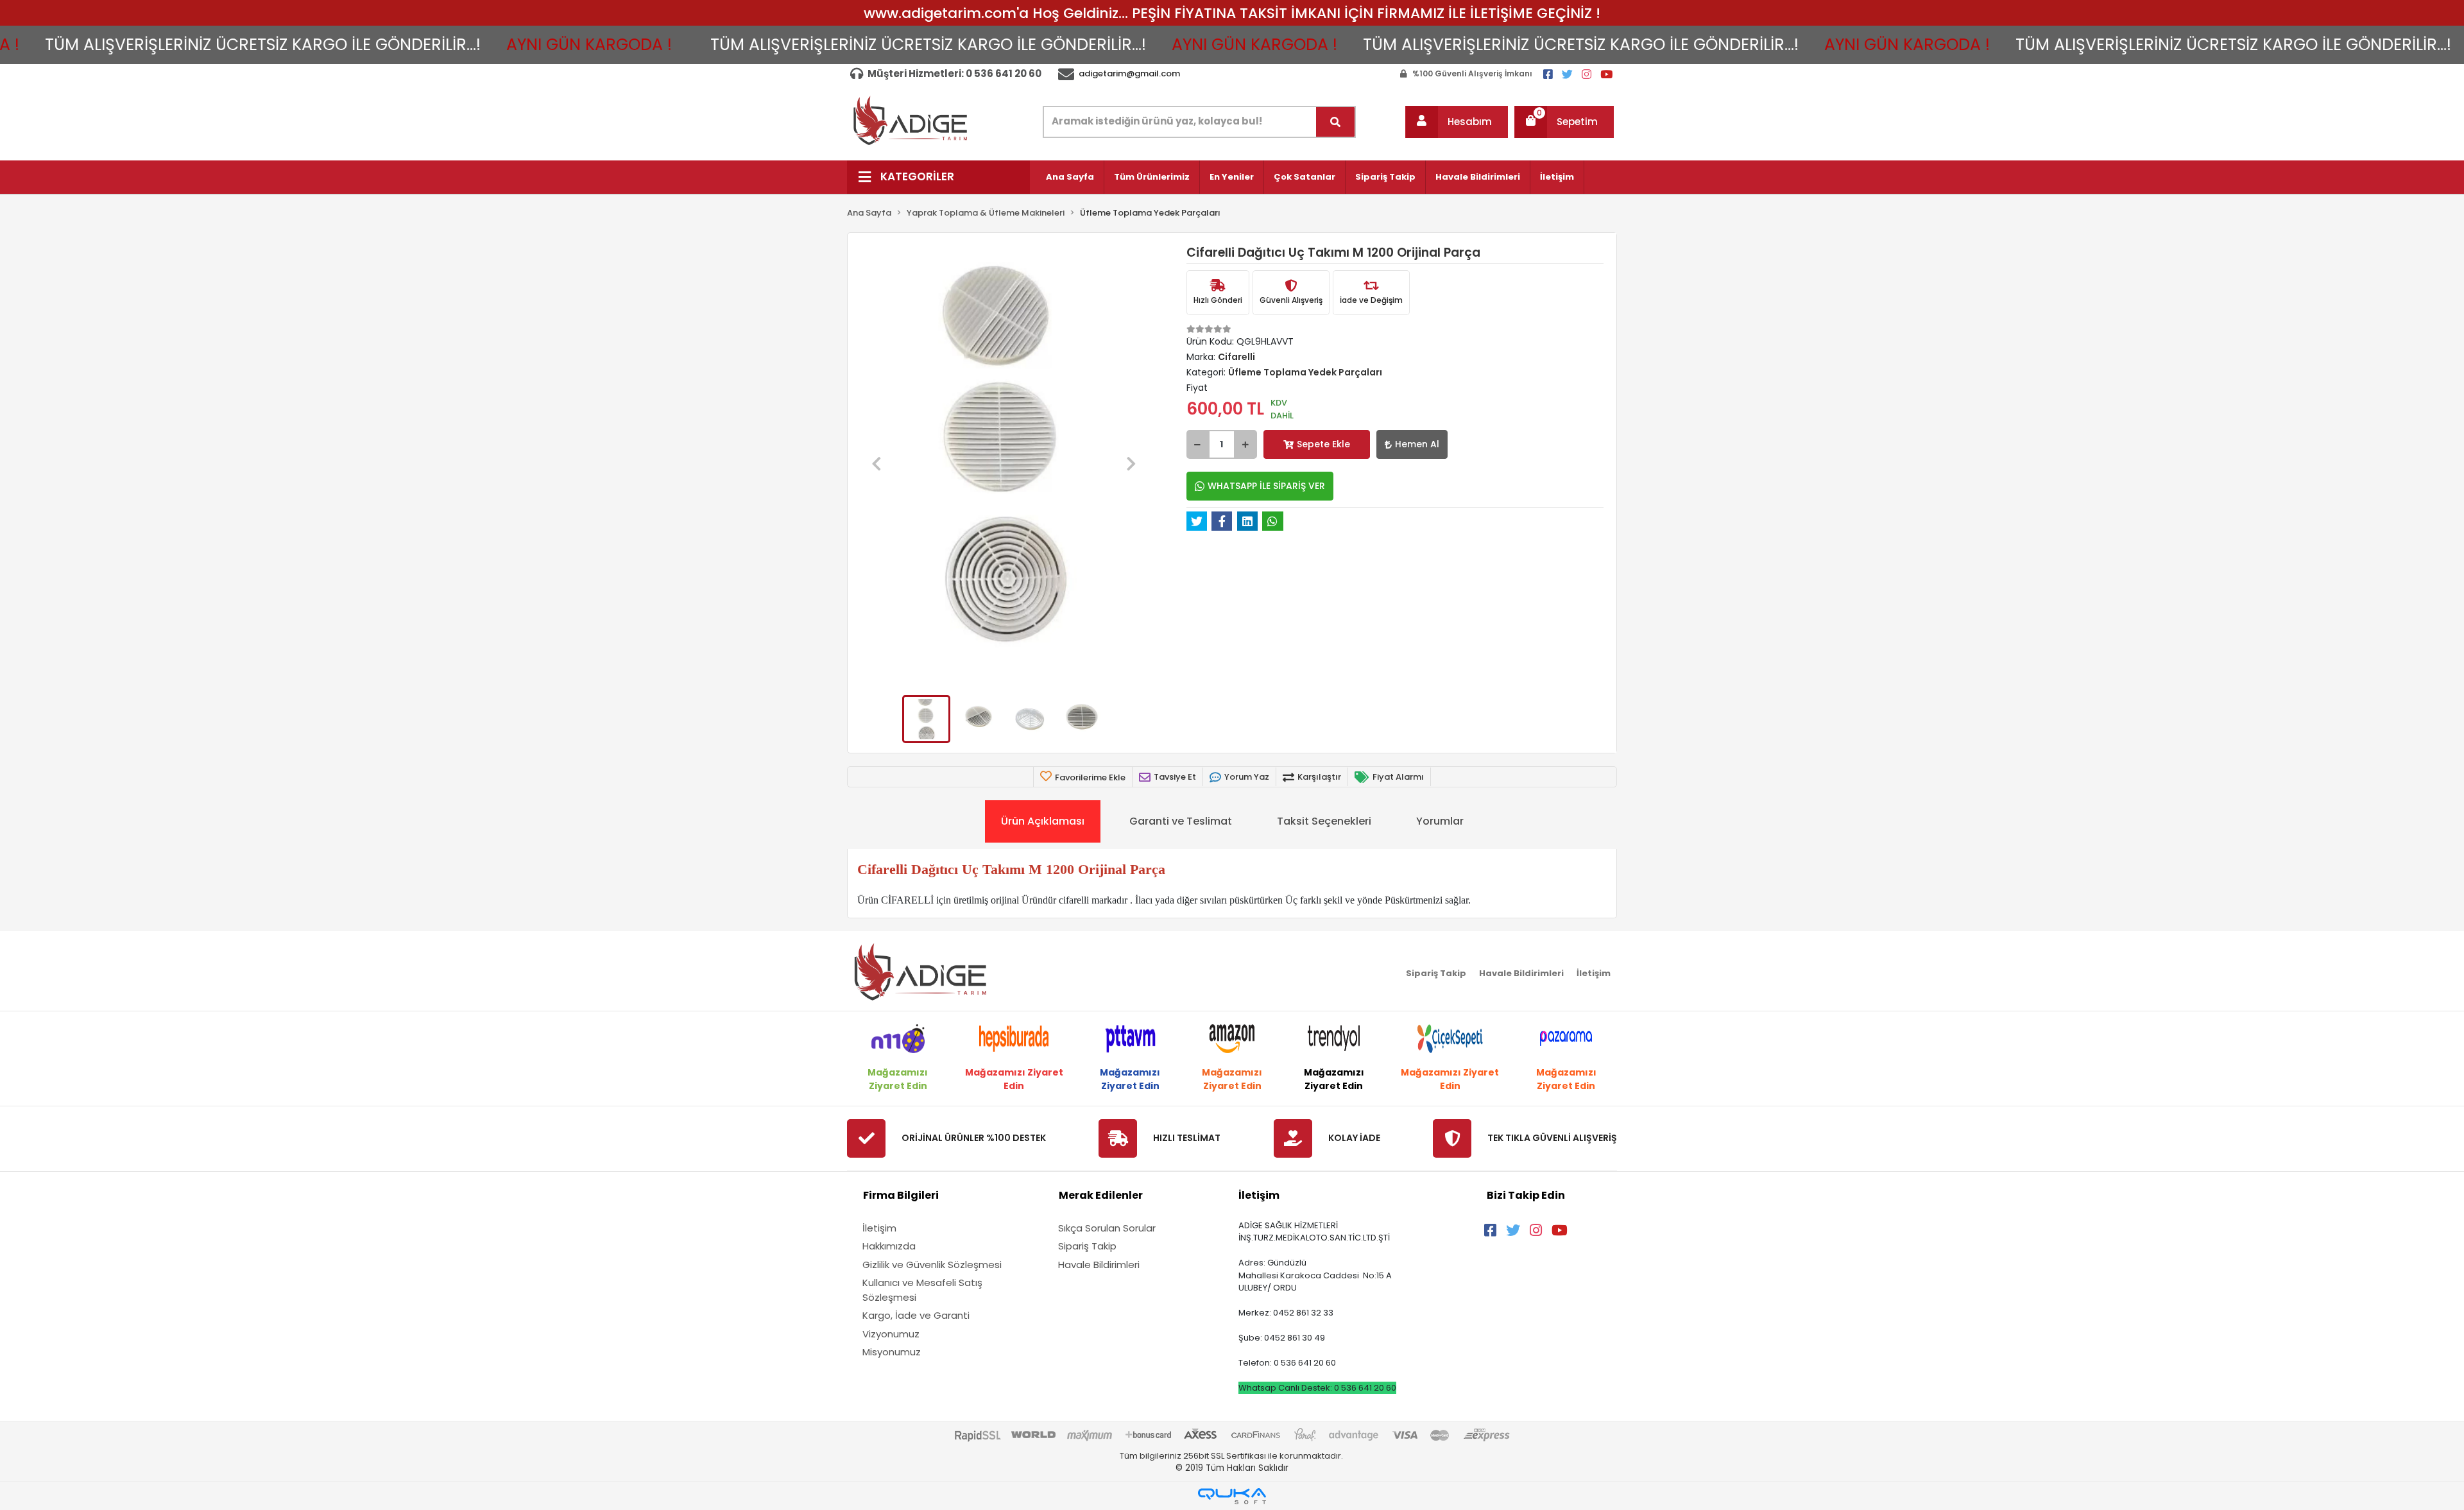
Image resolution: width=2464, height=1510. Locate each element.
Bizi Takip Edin (1526, 1195)
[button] (1457, 122)
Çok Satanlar (1305, 177)
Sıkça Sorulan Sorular (1107, 1228)
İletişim (1557, 177)
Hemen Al (1417, 444)
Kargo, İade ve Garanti (916, 1315)
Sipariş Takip (1385, 177)
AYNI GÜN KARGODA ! (479, 45)
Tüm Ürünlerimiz (1152, 177)
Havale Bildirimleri (1478, 177)
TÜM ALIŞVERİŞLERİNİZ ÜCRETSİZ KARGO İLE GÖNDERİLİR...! (818, 45)
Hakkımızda (889, 1246)
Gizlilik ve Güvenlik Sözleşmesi (932, 1265)
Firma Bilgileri (901, 1195)
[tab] (1043, 821)
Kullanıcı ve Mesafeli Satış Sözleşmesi (922, 1290)
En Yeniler (1232, 177)
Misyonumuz (892, 1352)
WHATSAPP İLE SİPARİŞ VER (1266, 486)
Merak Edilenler (1101, 1195)
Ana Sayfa (1070, 177)
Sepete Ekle (1323, 444)
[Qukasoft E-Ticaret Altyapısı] (1232, 1496)
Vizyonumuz (891, 1334)
